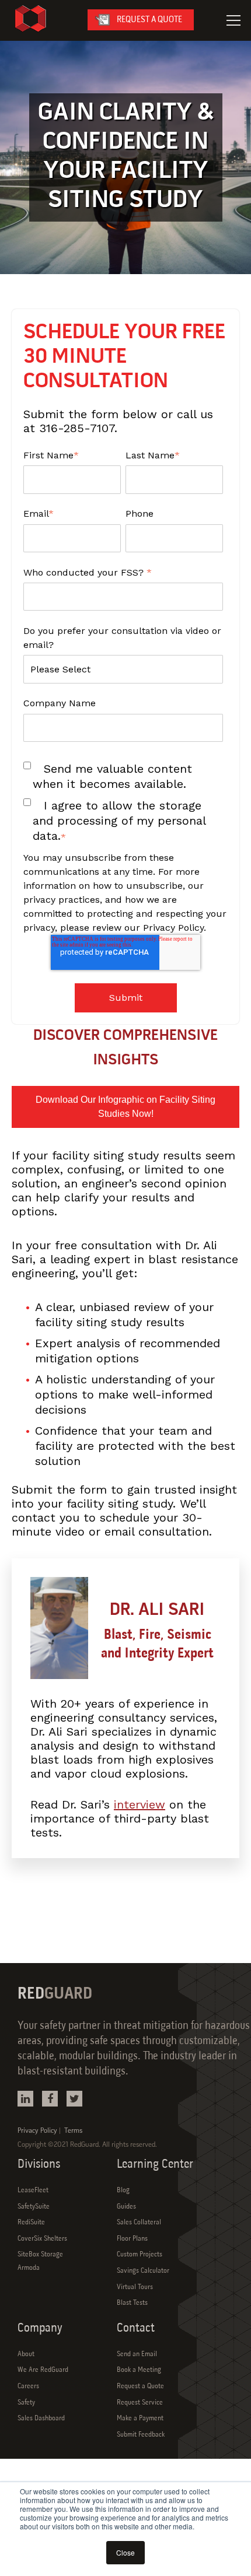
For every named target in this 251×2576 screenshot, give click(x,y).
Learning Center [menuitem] (155, 2165)
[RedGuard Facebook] (50, 2099)
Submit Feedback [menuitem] (141, 2435)
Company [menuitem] (40, 2328)
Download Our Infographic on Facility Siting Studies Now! (125, 1107)
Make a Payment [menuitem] (140, 2419)
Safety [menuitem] (26, 2403)
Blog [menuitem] (123, 2191)
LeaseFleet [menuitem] (33, 2191)
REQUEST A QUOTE (149, 20)
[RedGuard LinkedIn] (25, 2099)
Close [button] (125, 2552)
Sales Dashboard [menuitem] (41, 2419)
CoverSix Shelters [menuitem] (42, 2239)
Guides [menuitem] (126, 2207)
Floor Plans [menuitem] (132, 2239)
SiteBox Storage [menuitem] (40, 2255)
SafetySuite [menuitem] (34, 2207)
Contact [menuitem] (136, 2328)
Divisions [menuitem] (39, 2165)
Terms (73, 2131)
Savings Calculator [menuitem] (143, 2271)
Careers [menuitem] (28, 2386)
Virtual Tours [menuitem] (135, 2287)
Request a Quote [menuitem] (140, 2386)
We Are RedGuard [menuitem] (43, 2370)
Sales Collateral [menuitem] (139, 2223)
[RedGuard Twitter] (74, 2099)
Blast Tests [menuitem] (132, 2303)
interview (140, 1804)
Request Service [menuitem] (140, 2403)
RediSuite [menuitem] (31, 2223)
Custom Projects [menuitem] (140, 2255)
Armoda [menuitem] (29, 2268)
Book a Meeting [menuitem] (139, 2370)
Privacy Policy (37, 2131)
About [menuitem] (26, 2354)
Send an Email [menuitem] (137, 2354)
